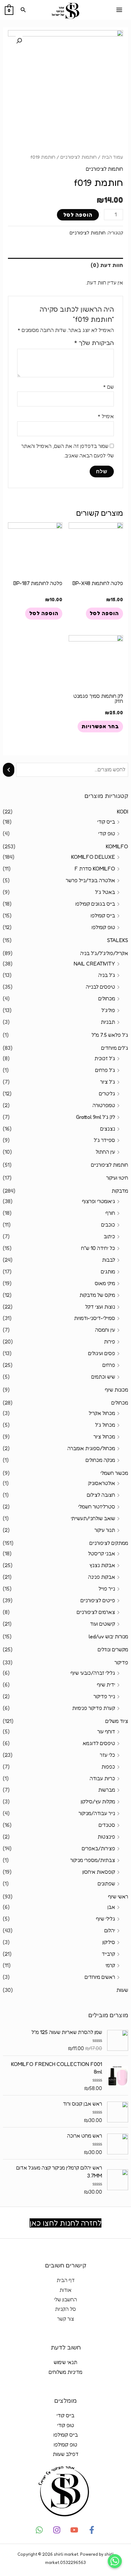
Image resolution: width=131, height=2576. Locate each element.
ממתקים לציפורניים (109, 1543)
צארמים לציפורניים (96, 1612)
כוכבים (108, 1225)
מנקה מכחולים (100, 1460)
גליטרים (107, 1094)
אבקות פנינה (102, 1577)
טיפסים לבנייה (100, 987)
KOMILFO (117, 846)
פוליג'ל (108, 1010)
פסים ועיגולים (102, 1353)
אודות (65, 2290)
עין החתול (105, 1152)
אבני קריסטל (102, 1553)
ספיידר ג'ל (104, 1140)
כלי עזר (107, 1755)
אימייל (106, 416)
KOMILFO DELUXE (93, 857)
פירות (110, 1342)
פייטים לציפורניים (98, 1600)
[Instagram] (57, 2530)
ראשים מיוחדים (100, 1977)
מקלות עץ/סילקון (98, 1801)
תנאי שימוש (65, 2362)
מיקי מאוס (105, 1283)
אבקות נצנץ (102, 1565)
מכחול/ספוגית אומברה (91, 1448)
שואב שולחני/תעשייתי (93, 1518)
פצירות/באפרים (98, 1848)
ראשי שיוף (118, 1897)
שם (108, 387)
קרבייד (108, 1954)
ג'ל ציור (108, 1082)
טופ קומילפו (103, 927)
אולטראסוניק (102, 1483)
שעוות (122, 1990)
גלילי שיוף (106, 1919)
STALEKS (118, 940)
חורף (110, 1213)
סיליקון (109, 1942)
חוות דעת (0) (107, 265)
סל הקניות (65, 2309)
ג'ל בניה (107, 975)
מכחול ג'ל (105, 1425)
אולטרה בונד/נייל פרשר (90, 880)
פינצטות (106, 1837)
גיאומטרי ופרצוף (99, 1201)
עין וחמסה (105, 1330)
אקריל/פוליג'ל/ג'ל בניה (104, 953)
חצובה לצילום (101, 1495)
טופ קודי (107, 833)
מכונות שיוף (117, 1390)
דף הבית (66, 2280)
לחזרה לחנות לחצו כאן (65, 2223)
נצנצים (108, 1129)
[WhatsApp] (39, 2530)
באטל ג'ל (105, 892)
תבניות (108, 1022)
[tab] (65, 265)
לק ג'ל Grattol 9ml (96, 1117)
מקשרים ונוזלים (113, 1649)
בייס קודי (106, 822)
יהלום (110, 1930)
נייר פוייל (107, 1589)
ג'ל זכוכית (105, 1058)
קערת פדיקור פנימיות (94, 1708)
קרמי (110, 1965)
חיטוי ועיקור (117, 1178)
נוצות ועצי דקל (100, 1307)
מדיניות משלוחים (65, 2372)
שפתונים (106, 1884)
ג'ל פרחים (105, 1070)
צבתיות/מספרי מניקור (93, 1860)
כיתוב (109, 1236)
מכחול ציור (104, 1437)
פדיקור (121, 1662)
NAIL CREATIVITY (94, 964)
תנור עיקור (105, 1530)
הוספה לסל (78, 215)
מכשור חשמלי (114, 1473)
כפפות (108, 1767)
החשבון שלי (65, 2299)
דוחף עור (106, 1731)
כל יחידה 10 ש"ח (98, 1248)
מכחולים (107, 998)
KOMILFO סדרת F (95, 869)
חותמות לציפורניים (110, 1165)
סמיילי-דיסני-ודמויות (95, 1318)
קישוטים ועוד (103, 1624)
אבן (111, 1907)
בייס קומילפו (103, 915)
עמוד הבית (112, 157)
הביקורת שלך (94, 343)
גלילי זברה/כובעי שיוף (93, 1673)
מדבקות (120, 1191)
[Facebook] (92, 2530)
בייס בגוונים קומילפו (95, 904)
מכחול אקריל (102, 1413)
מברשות (107, 1790)
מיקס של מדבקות (97, 1295)
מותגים (108, 1272)
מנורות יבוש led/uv (108, 1636)
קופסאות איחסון (99, 1872)
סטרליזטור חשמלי (97, 1507)
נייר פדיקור (104, 1696)
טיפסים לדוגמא (99, 1743)
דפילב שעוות (66, 2454)
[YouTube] (74, 2530)
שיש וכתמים (103, 1377)
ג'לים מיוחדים (115, 1048)
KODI (123, 812)
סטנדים (107, 1825)
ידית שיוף (106, 1685)
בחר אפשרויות (100, 726)
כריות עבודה (102, 1778)
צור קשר (66, 2319)
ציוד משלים (117, 1721)
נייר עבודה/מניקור (97, 1813)
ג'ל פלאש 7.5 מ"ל (110, 1035)
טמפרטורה (104, 1105)
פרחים (109, 1365)
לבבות (109, 1260)
